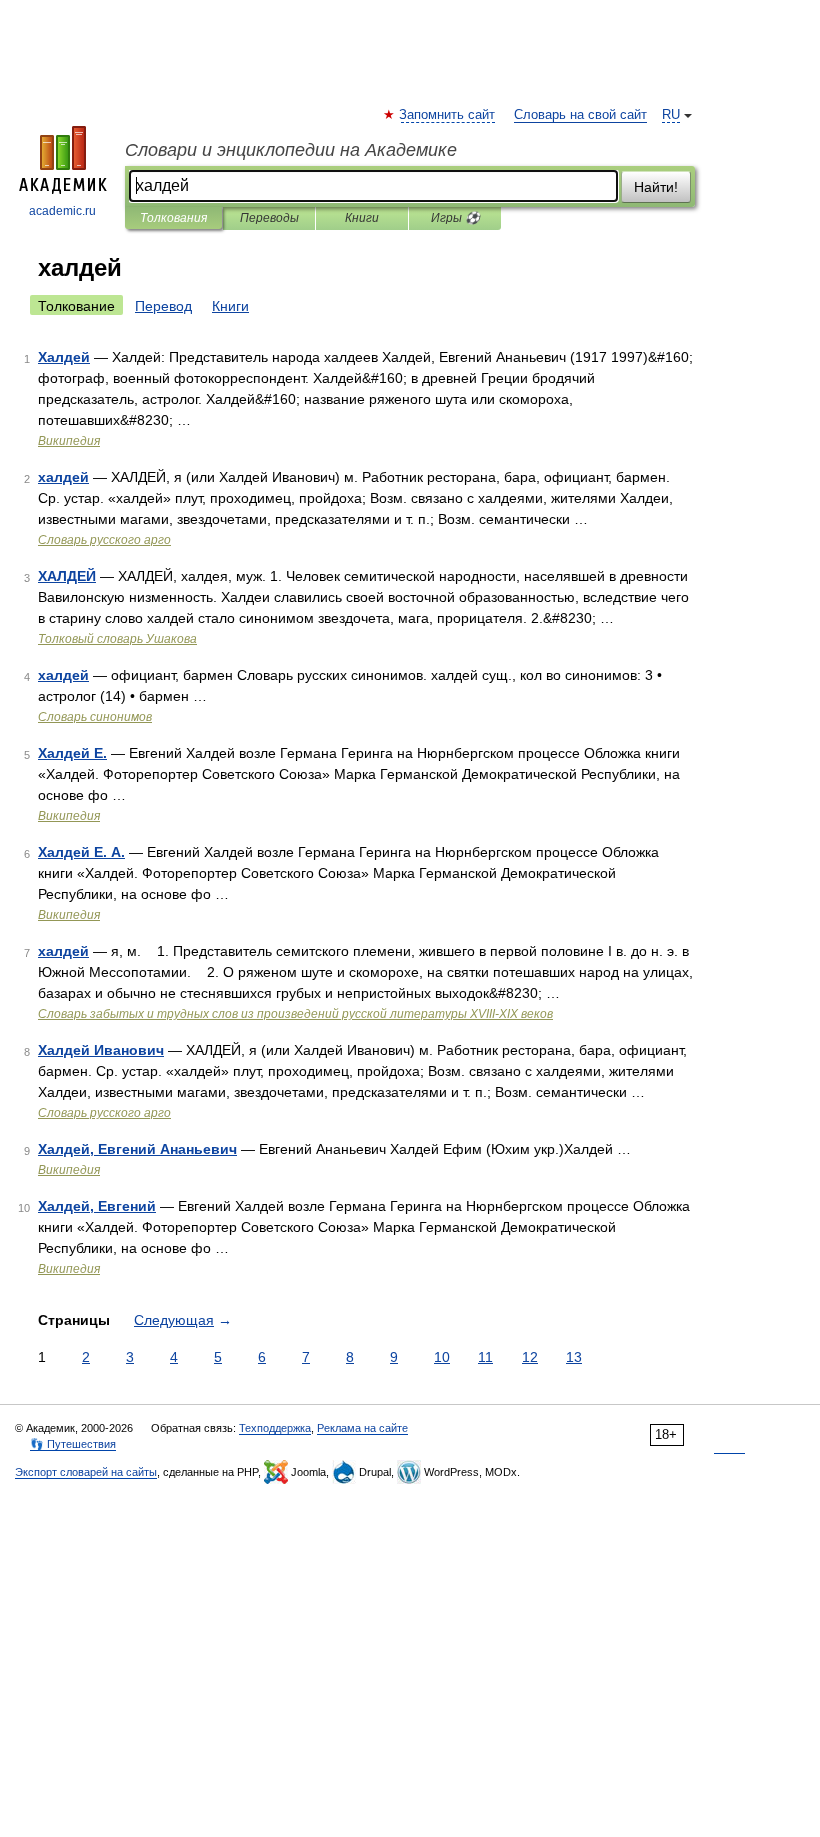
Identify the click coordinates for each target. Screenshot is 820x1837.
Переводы (269, 218)
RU (671, 115)
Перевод (163, 306)
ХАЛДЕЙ (67, 576)
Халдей (64, 357)
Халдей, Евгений (97, 1206)
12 (530, 1357)
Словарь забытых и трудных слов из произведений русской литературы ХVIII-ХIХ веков (295, 1014)
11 (485, 1357)
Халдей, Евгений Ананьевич (137, 1149)
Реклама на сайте (362, 1428)
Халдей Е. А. (81, 852)
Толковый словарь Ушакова (117, 639)
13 (574, 1357)
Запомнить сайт (448, 115)
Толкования (173, 218)
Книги (362, 218)
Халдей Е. (72, 753)
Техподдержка (275, 1428)
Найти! (656, 187)
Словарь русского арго (104, 540)
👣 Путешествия (73, 1444)
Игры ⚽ (455, 218)
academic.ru (62, 211)
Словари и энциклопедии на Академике (291, 150)
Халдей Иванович (101, 1050)
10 (442, 1357)
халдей (63, 477)
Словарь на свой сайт (580, 115)
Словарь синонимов (95, 717)
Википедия (69, 441)
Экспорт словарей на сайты (86, 1472)
